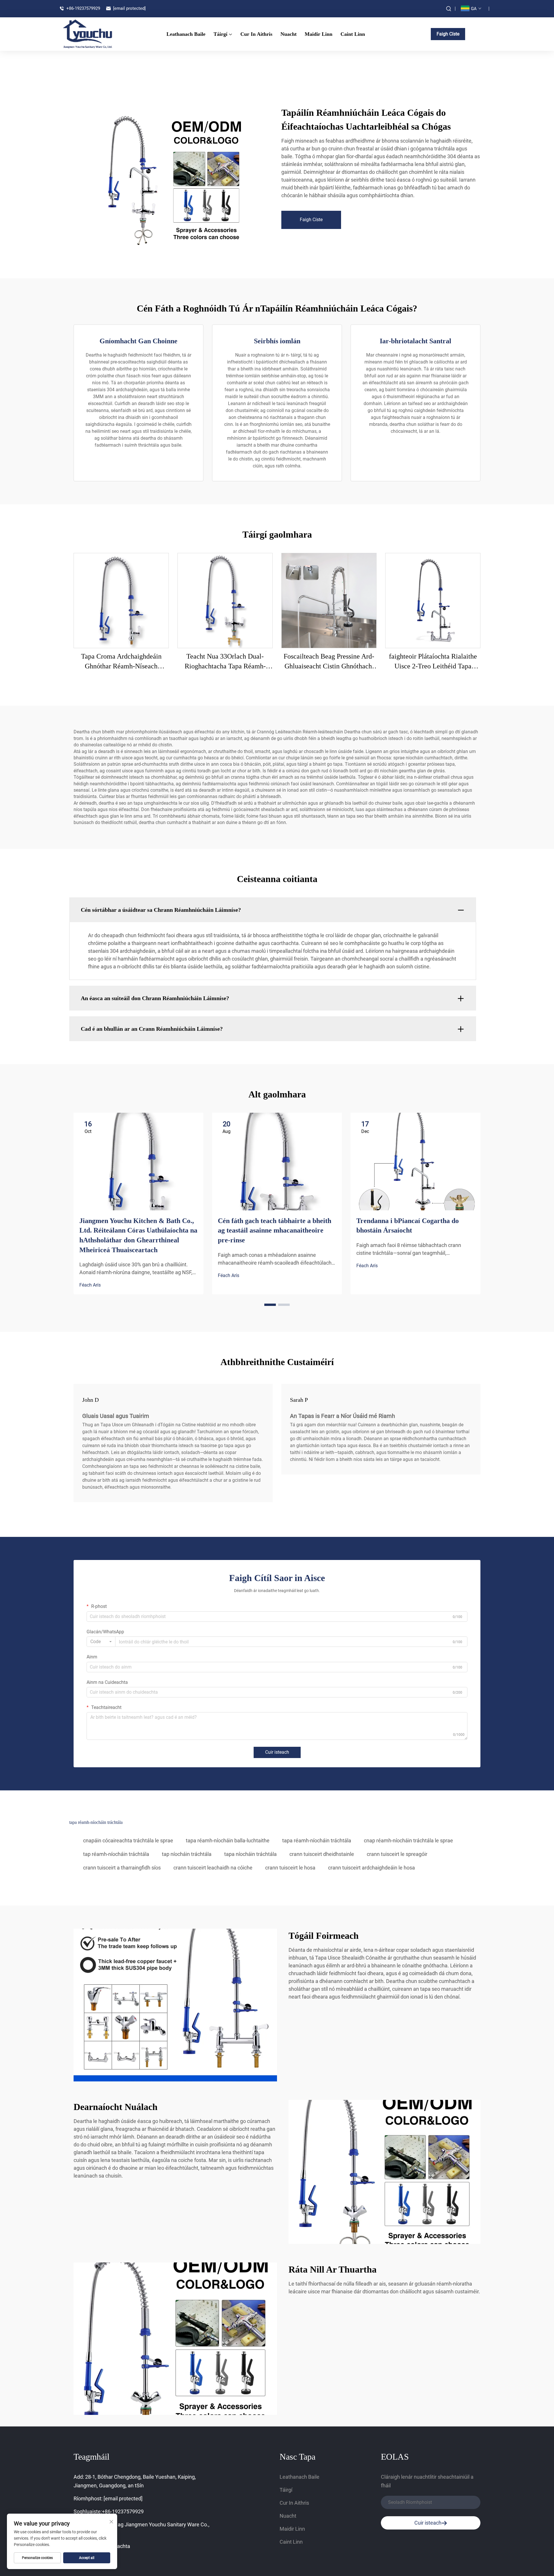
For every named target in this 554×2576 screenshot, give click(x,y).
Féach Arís (90, 1285)
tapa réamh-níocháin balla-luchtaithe (228, 1840)
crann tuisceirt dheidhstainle (322, 1854)
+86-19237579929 (83, 8)
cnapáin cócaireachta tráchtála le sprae (128, 1840)
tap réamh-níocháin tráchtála (116, 1854)
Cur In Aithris (256, 34)
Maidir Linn (319, 34)
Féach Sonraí (121, 600)
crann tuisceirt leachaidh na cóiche (213, 1868)
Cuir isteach (277, 1752)
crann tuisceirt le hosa (290, 1868)
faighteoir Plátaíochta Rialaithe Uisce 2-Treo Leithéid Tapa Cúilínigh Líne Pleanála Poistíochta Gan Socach (433, 662)
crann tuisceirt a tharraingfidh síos (122, 1868)
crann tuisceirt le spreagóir (397, 1854)
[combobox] (101, 1642)
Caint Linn (353, 34)
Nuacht (289, 34)
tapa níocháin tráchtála (250, 1854)
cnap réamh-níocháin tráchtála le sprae (408, 1840)
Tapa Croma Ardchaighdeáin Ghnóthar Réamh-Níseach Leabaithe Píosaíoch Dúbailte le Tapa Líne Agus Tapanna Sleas (121, 662)
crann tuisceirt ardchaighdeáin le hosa (371, 1868)
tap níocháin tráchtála (187, 1854)
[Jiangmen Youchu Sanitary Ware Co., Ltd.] (92, 34)
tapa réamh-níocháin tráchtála (317, 1840)
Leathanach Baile (186, 34)
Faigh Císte (448, 34)
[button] (270, 1305)
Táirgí (220, 34)
